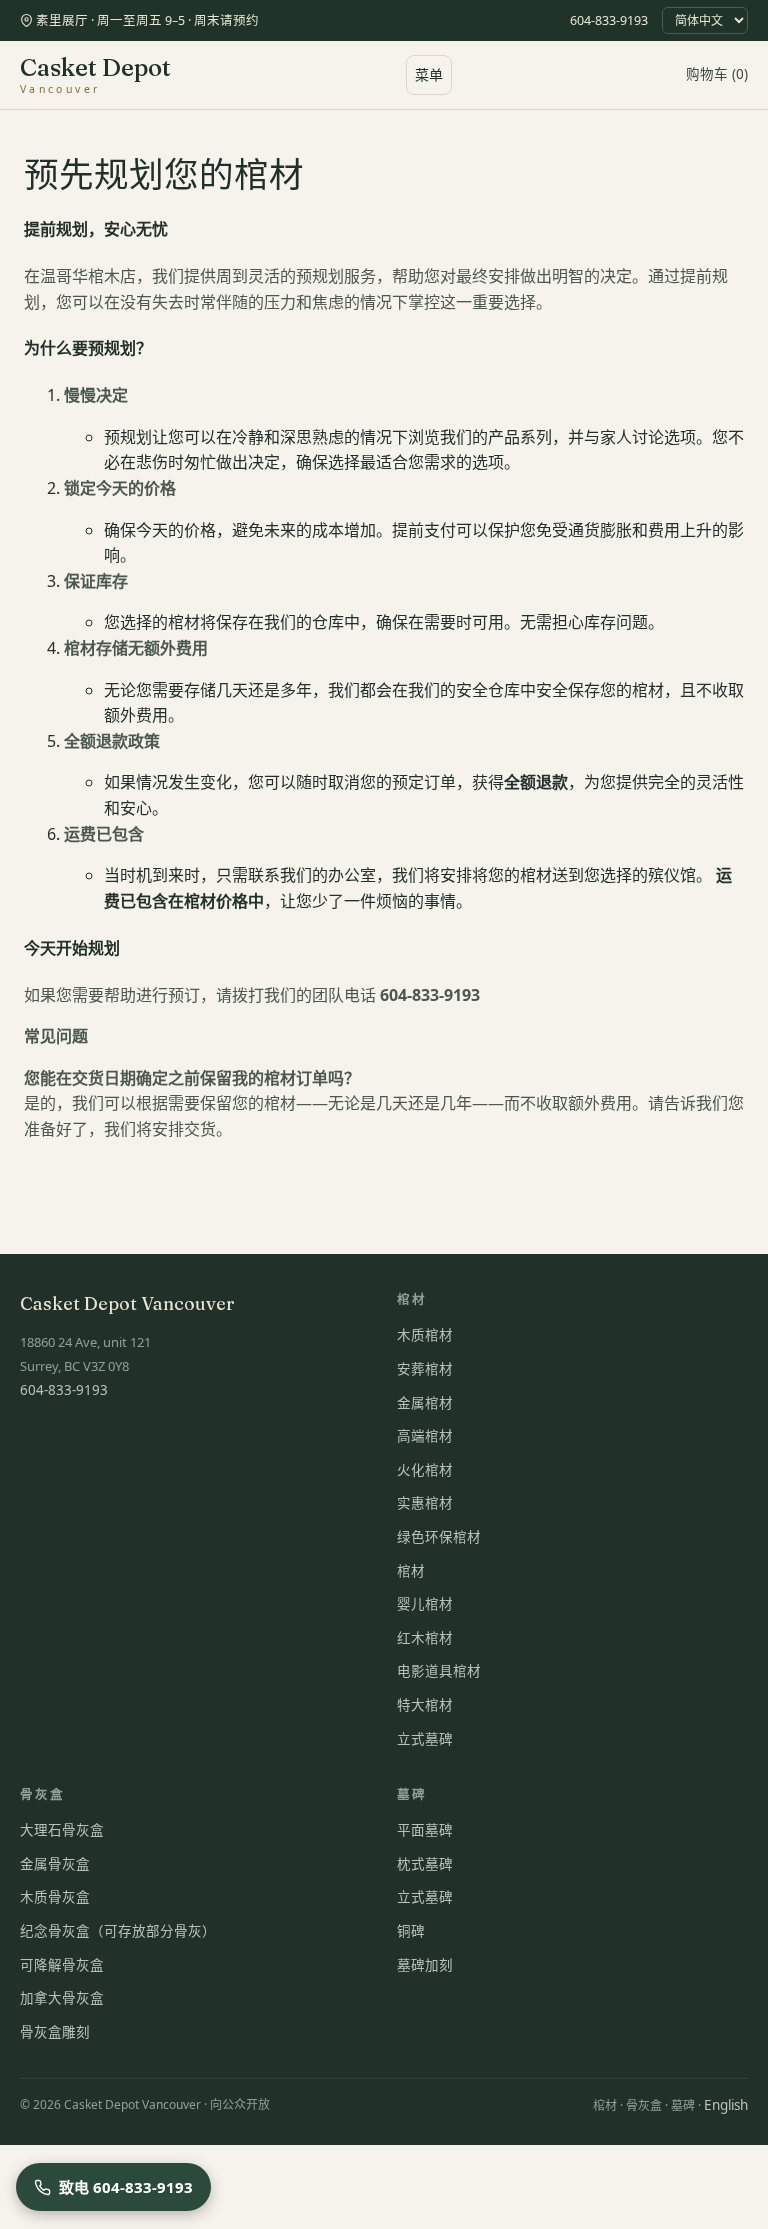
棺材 (411, 1571)
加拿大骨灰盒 (62, 1998)
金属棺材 (425, 1403)
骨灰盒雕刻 (55, 2032)
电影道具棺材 (439, 1671)
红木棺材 (425, 1638)
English (726, 2105)
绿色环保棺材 (439, 1537)
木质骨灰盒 (55, 1897)
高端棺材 (425, 1436)
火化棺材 (425, 1470)
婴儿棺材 (425, 1604)
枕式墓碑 (425, 1864)
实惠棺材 (425, 1503)
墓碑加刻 (425, 1965)
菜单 (429, 74)
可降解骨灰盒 (62, 1965)
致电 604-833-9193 (126, 2187)
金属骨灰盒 (55, 1864)
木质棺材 (425, 1335)
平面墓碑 (425, 1830)
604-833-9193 (609, 20)
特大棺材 (425, 1705)
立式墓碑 (425, 1739)
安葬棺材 (425, 1369)
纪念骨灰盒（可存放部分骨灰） (118, 1931)
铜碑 (411, 1931)
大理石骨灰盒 (62, 1830)
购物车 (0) (717, 74)
